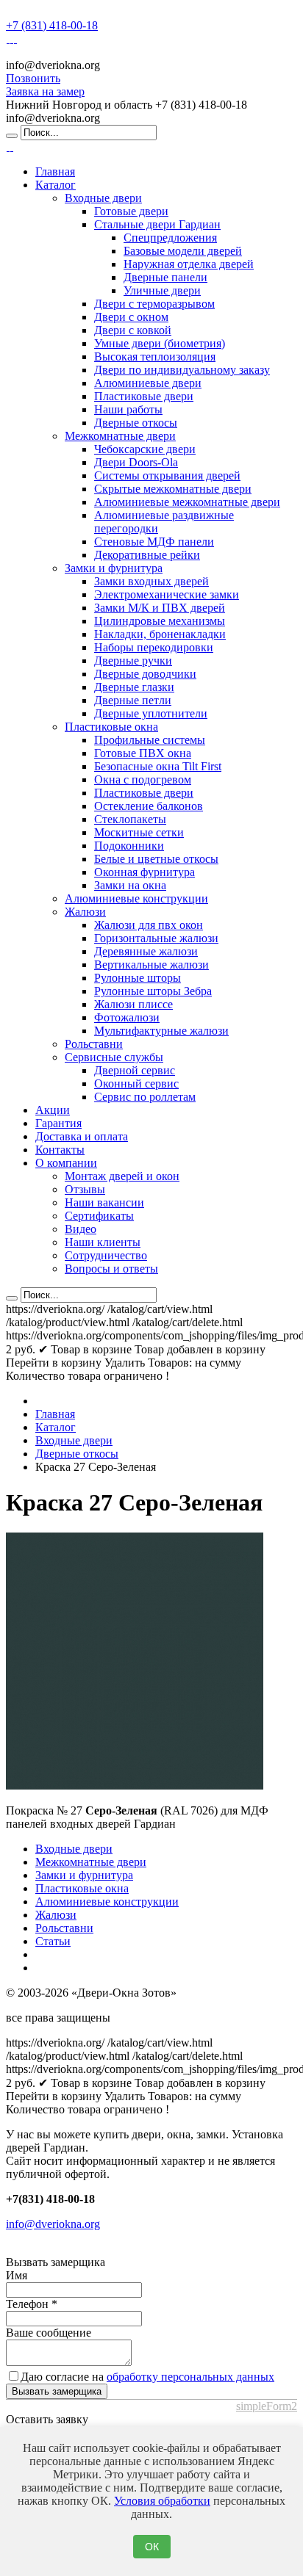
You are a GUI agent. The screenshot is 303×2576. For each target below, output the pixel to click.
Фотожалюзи (127, 1017)
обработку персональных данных (190, 2377)
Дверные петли (133, 700)
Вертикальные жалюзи (151, 965)
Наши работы (128, 409)
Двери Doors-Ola (136, 462)
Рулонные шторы (138, 978)
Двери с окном (131, 317)
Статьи (53, 1941)
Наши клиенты (103, 1242)
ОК (152, 2547)
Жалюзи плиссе (133, 1004)
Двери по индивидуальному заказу (182, 370)
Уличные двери (162, 290)
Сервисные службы (114, 1057)
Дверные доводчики (145, 674)
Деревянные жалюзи (146, 951)
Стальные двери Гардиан (157, 224)
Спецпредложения (170, 238)
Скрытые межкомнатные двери (173, 489)
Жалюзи (85, 912)
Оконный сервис (136, 1083)
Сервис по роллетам (145, 1097)
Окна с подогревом (143, 779)
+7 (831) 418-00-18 (52, 25)
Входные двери (103, 198)
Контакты (60, 1150)
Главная (55, 171)
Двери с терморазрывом (154, 304)
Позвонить (33, 78)
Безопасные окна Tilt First (158, 766)
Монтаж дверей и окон (122, 1176)
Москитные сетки (139, 832)
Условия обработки (162, 2501)
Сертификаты (99, 1216)
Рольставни (94, 1044)
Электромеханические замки (167, 594)
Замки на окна (130, 885)
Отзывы (85, 1189)
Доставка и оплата (82, 1136)
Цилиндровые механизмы (160, 621)
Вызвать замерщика (57, 2391)
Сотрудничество (106, 1255)
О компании (66, 1163)
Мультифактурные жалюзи (161, 1031)
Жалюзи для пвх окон (149, 925)
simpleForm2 (267, 2406)
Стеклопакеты (130, 819)
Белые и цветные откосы (156, 859)
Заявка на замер (45, 91)
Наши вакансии (104, 1202)
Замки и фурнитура (114, 568)
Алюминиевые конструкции (136, 898)
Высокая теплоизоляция (155, 357)
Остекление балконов (149, 806)
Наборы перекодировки (154, 647)
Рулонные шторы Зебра (153, 991)
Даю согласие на (147, 2377)
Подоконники (129, 846)
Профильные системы (150, 740)
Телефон (32, 2304)
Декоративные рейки (147, 555)
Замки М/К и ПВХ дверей (160, 608)
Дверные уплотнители (151, 713)
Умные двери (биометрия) (160, 343)
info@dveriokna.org (53, 2224)
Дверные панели (165, 277)
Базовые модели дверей (183, 251)
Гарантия (58, 1123)
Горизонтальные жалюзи (156, 938)
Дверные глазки (134, 687)
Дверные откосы (136, 423)
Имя (17, 2275)
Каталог (56, 185)
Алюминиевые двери (148, 383)
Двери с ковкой (133, 330)
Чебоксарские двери (145, 449)
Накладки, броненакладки (160, 634)
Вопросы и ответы (111, 1269)
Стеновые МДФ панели (154, 542)
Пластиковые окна (111, 727)
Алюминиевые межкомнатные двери (187, 502)
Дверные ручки (133, 661)
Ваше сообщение (49, 2333)
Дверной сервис (135, 1070)
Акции (53, 1110)
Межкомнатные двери (120, 436)
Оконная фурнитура (145, 872)
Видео (81, 1229)
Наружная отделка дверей (189, 264)
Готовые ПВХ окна (143, 753)
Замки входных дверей (151, 581)
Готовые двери (131, 211)
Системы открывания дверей (167, 475)
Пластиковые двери (144, 396)
